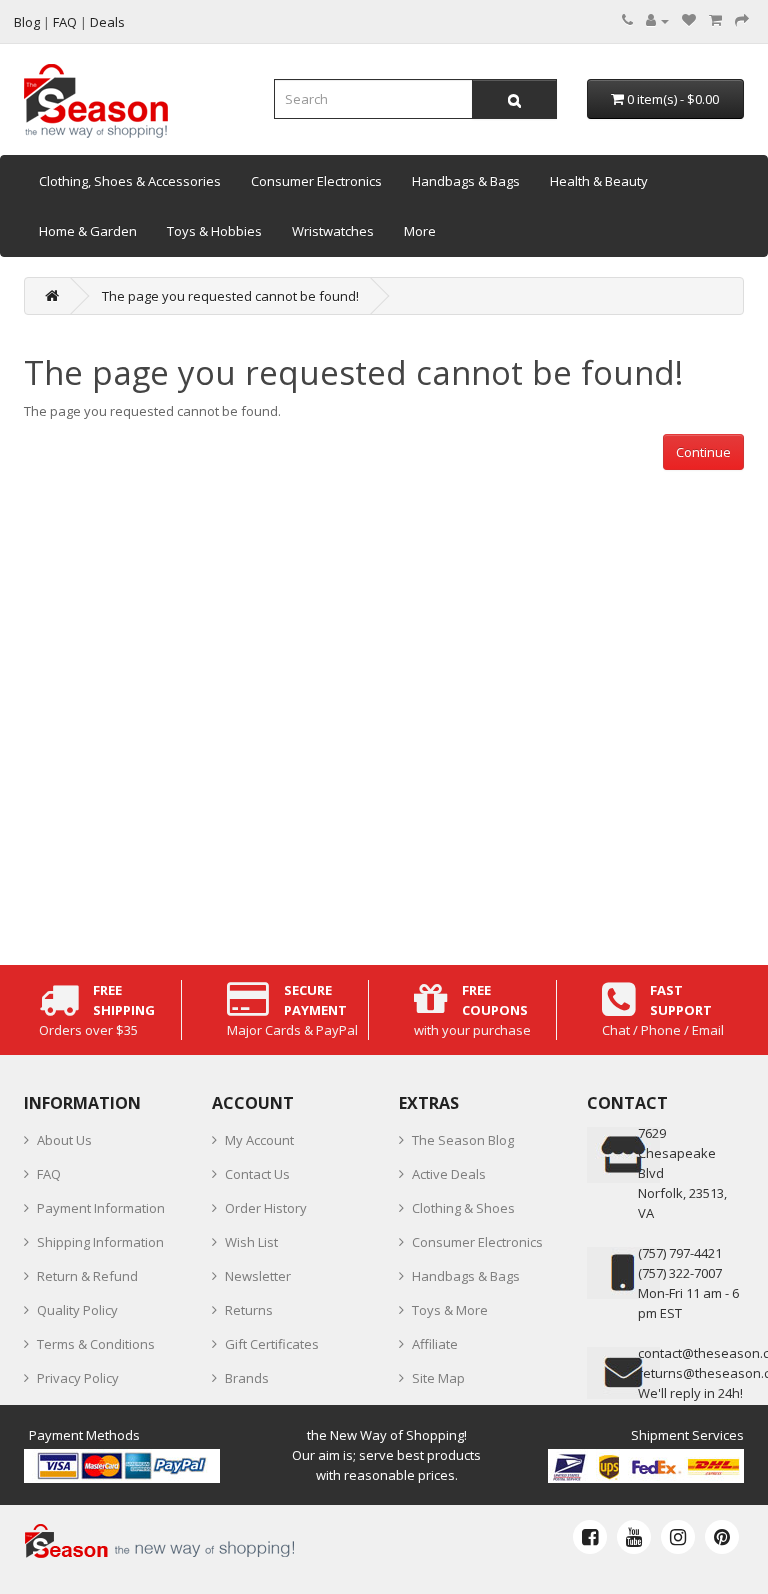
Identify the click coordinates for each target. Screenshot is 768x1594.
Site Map (438, 1378)
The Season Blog (463, 1140)
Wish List (251, 1242)
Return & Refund (87, 1276)
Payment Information (101, 1208)
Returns (249, 1310)
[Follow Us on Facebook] (590, 1537)
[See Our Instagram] (678, 1537)
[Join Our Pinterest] (722, 1537)
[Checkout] (742, 20)
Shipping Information (100, 1242)
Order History (266, 1208)
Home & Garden (88, 231)
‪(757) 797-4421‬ (680, 1253)
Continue (703, 452)
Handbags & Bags (466, 181)
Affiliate (435, 1344)
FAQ (49, 1174)
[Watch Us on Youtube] (634, 1537)
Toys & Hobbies (214, 231)
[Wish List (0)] (689, 20)
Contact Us (257, 1174)
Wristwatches (333, 231)
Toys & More (450, 1310)
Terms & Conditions (96, 1344)
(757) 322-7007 (680, 1273)
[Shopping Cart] (715, 20)
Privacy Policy (78, 1378)
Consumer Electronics (316, 181)
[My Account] (657, 20)
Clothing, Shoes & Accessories (130, 181)
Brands (247, 1378)
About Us (64, 1140)
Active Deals (449, 1174)
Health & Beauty (599, 181)
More (420, 231)
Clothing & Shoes (463, 1208)
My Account (259, 1140)
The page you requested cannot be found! (230, 296)
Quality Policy (77, 1310)
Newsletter (258, 1276)
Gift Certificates (272, 1344)
